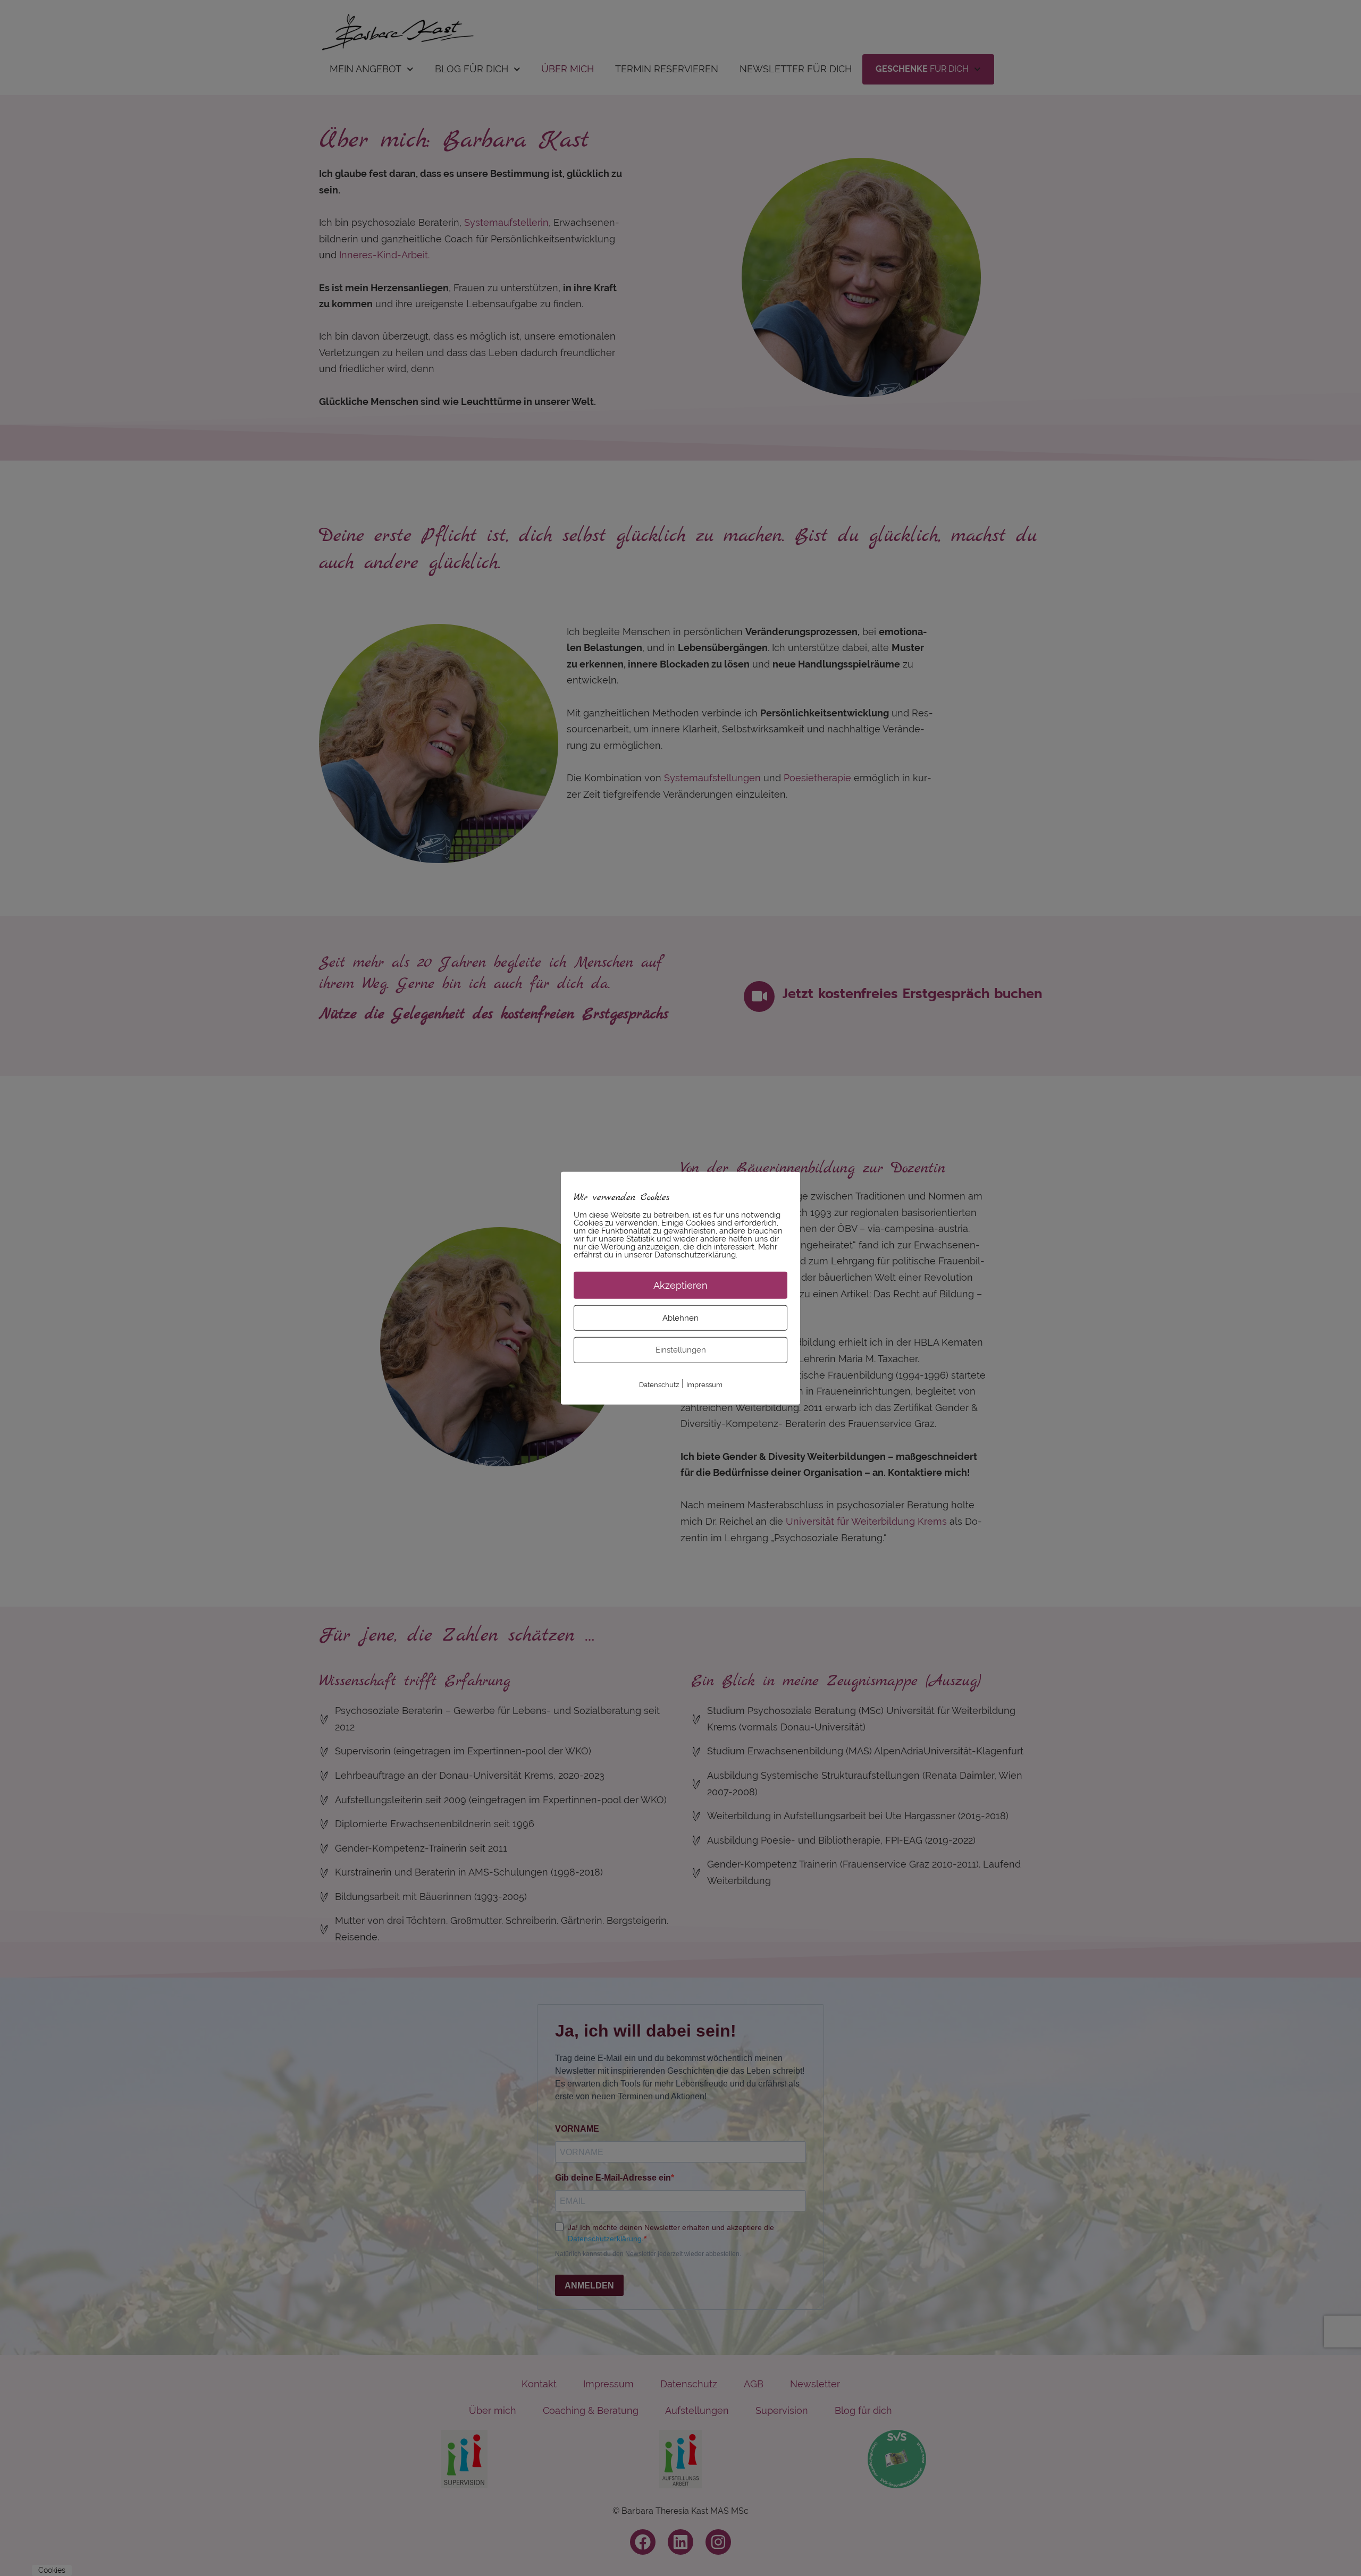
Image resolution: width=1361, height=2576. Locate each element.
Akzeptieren (680, 1285)
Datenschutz (659, 1384)
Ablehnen (680, 1317)
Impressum (704, 1384)
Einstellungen (681, 1350)
